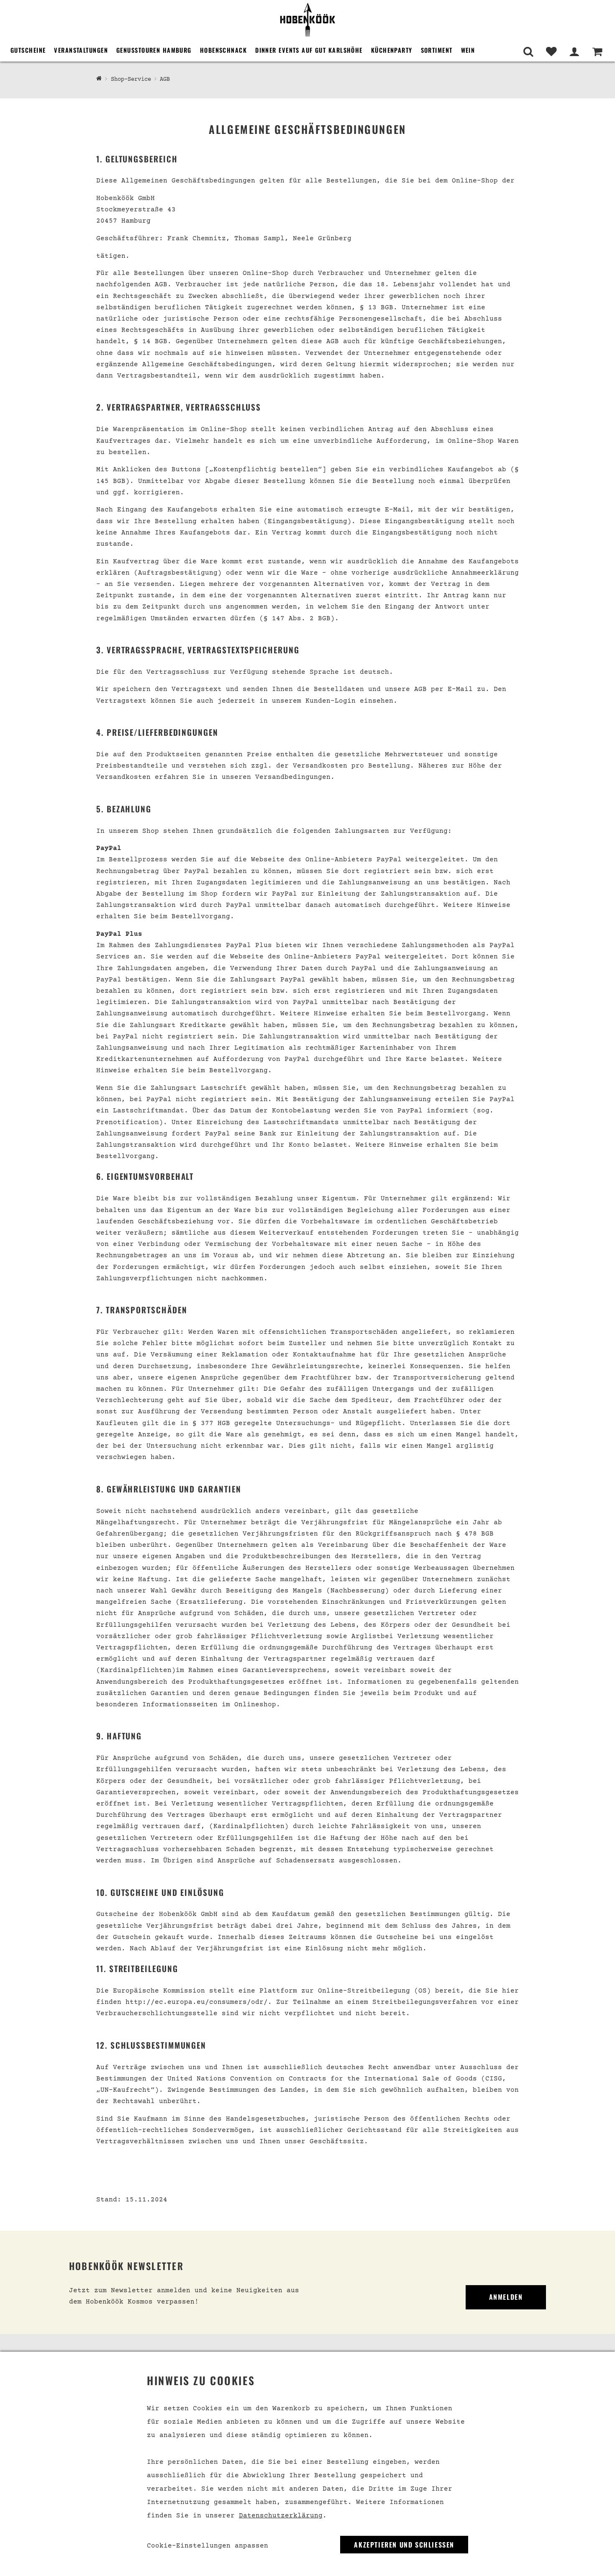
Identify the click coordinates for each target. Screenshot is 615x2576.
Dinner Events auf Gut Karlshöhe (309, 50)
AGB (165, 80)
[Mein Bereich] (574, 52)
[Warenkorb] (597, 52)
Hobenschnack (223, 50)
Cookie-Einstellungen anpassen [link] (208, 2546)
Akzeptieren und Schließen (404, 2545)
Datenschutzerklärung (281, 2516)
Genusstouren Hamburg (154, 50)
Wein (468, 50)
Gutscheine (28, 50)
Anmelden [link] (506, 2297)
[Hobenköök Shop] (307, 19)
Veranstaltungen (81, 50)
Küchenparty (392, 50)
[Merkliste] (551, 52)
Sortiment (437, 50)
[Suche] (528, 52)
